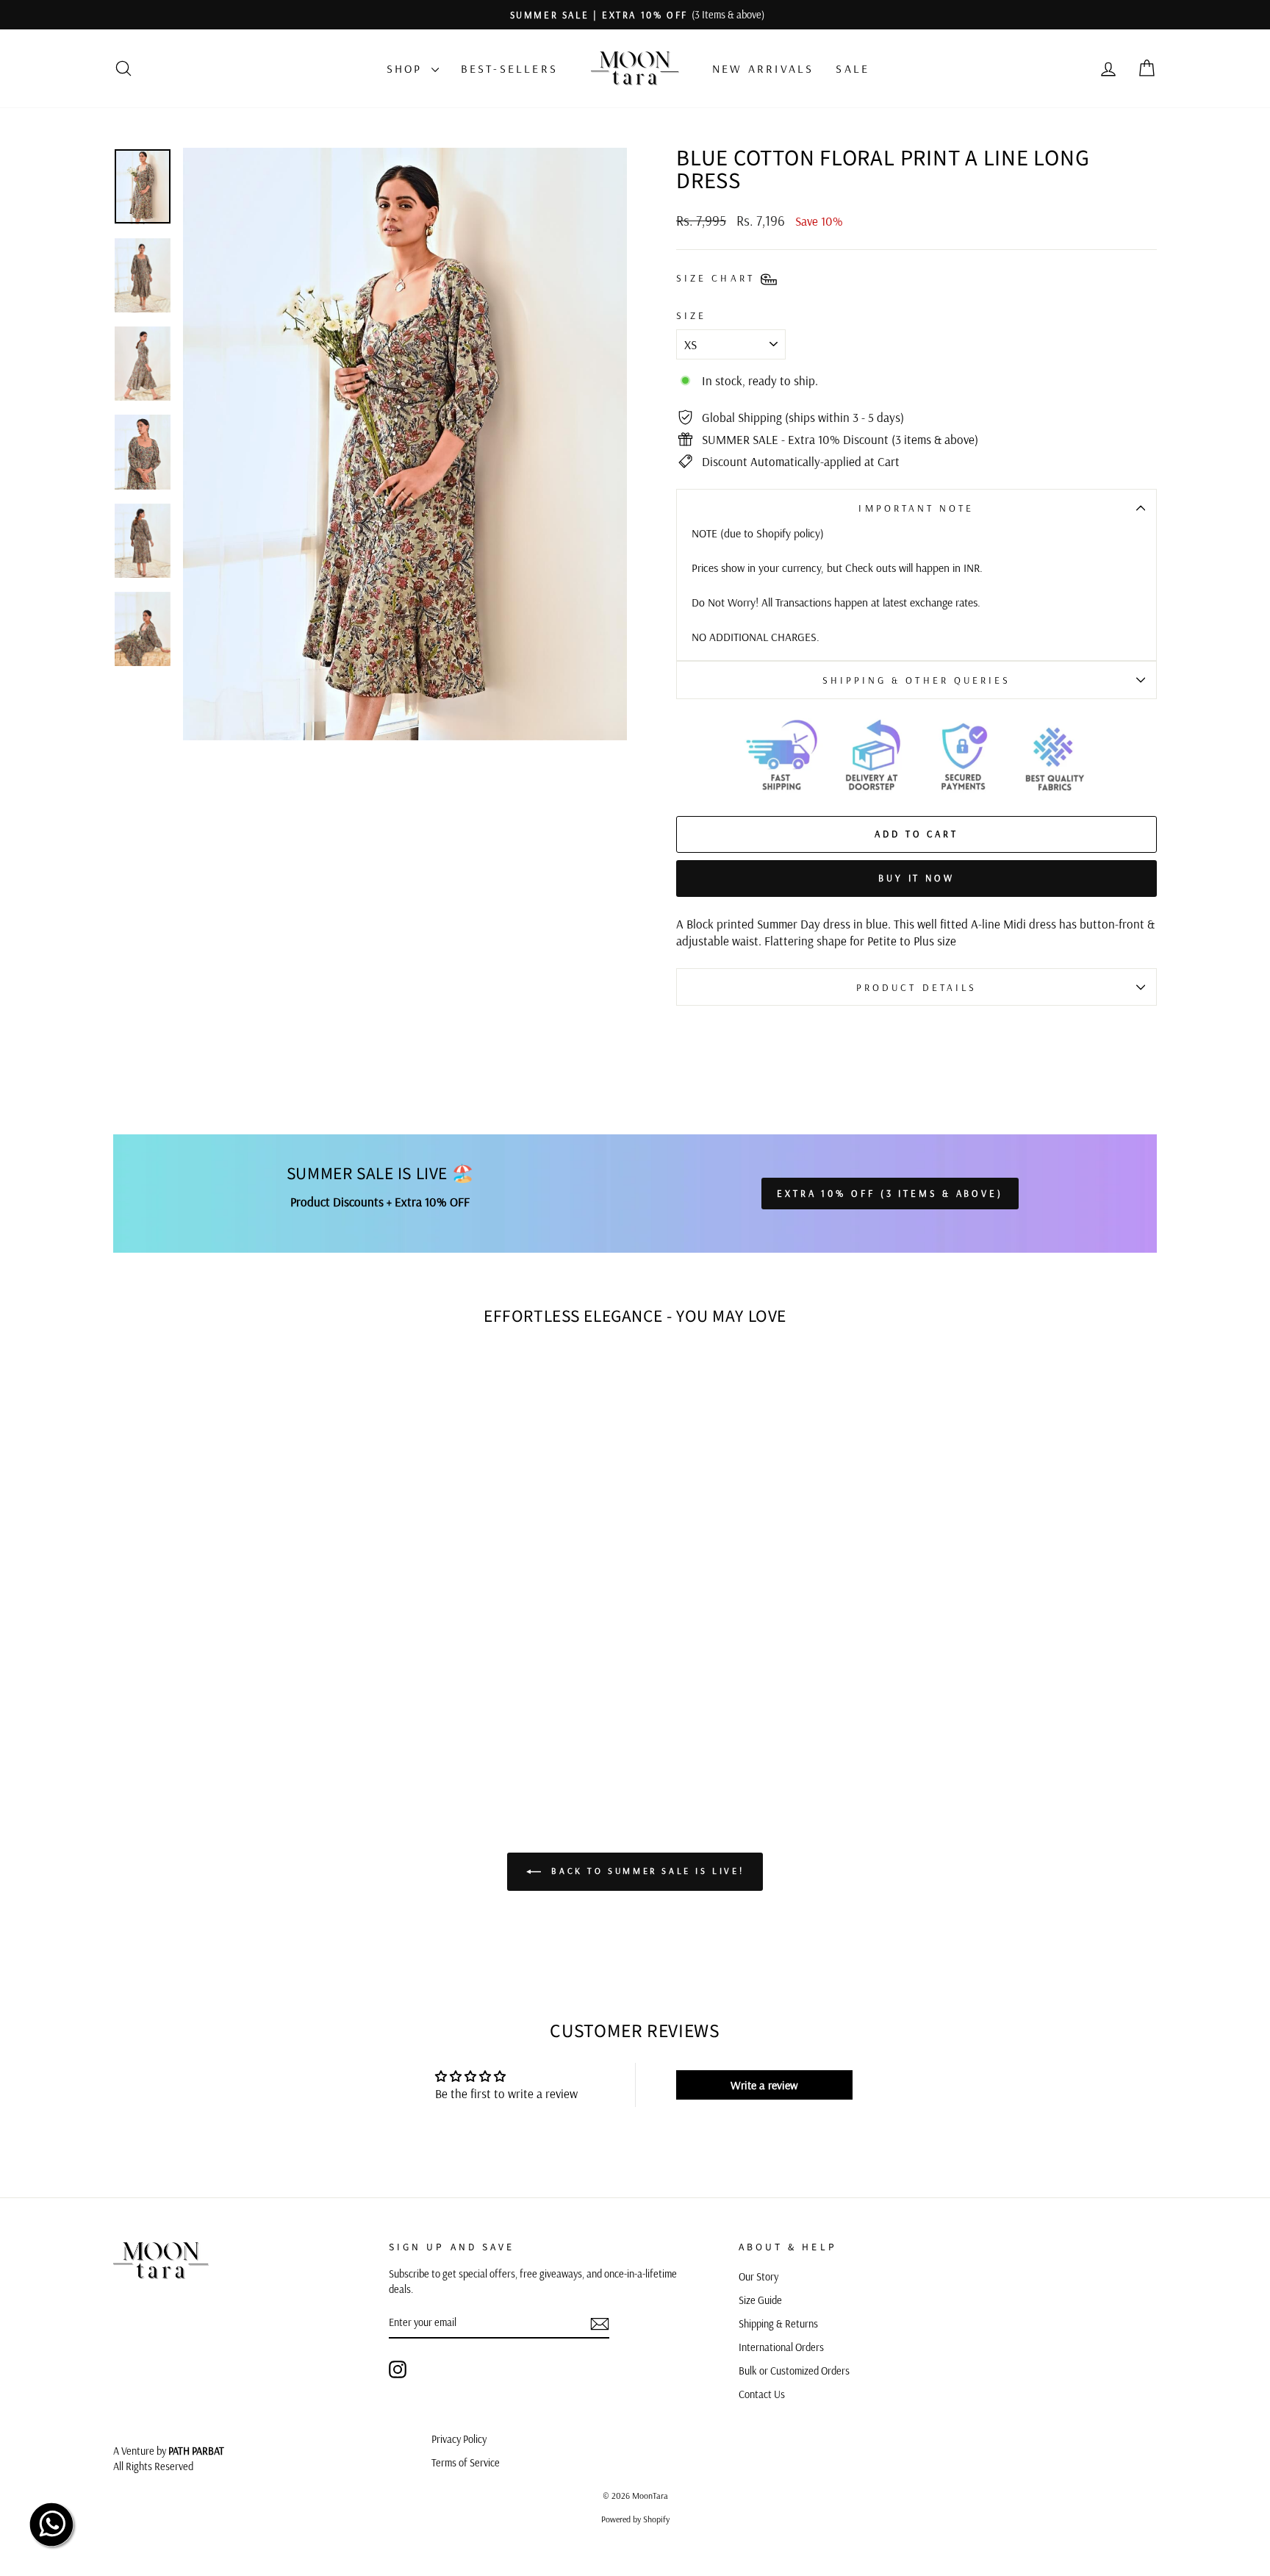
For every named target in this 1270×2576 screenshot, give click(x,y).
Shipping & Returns (778, 2324)
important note (916, 508)
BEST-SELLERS (509, 68)
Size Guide (760, 2300)
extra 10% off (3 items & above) (890, 1193)
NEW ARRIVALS (763, 68)
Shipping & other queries (917, 680)
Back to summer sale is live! (645, 1871)
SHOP (407, 68)
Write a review (764, 2085)
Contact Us (762, 2394)
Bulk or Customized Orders (794, 2371)
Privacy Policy (459, 2439)
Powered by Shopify (635, 2519)
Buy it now (916, 878)
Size (691, 315)
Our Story (758, 2277)
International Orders (781, 2347)
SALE (853, 68)
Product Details (916, 987)
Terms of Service (466, 2463)
